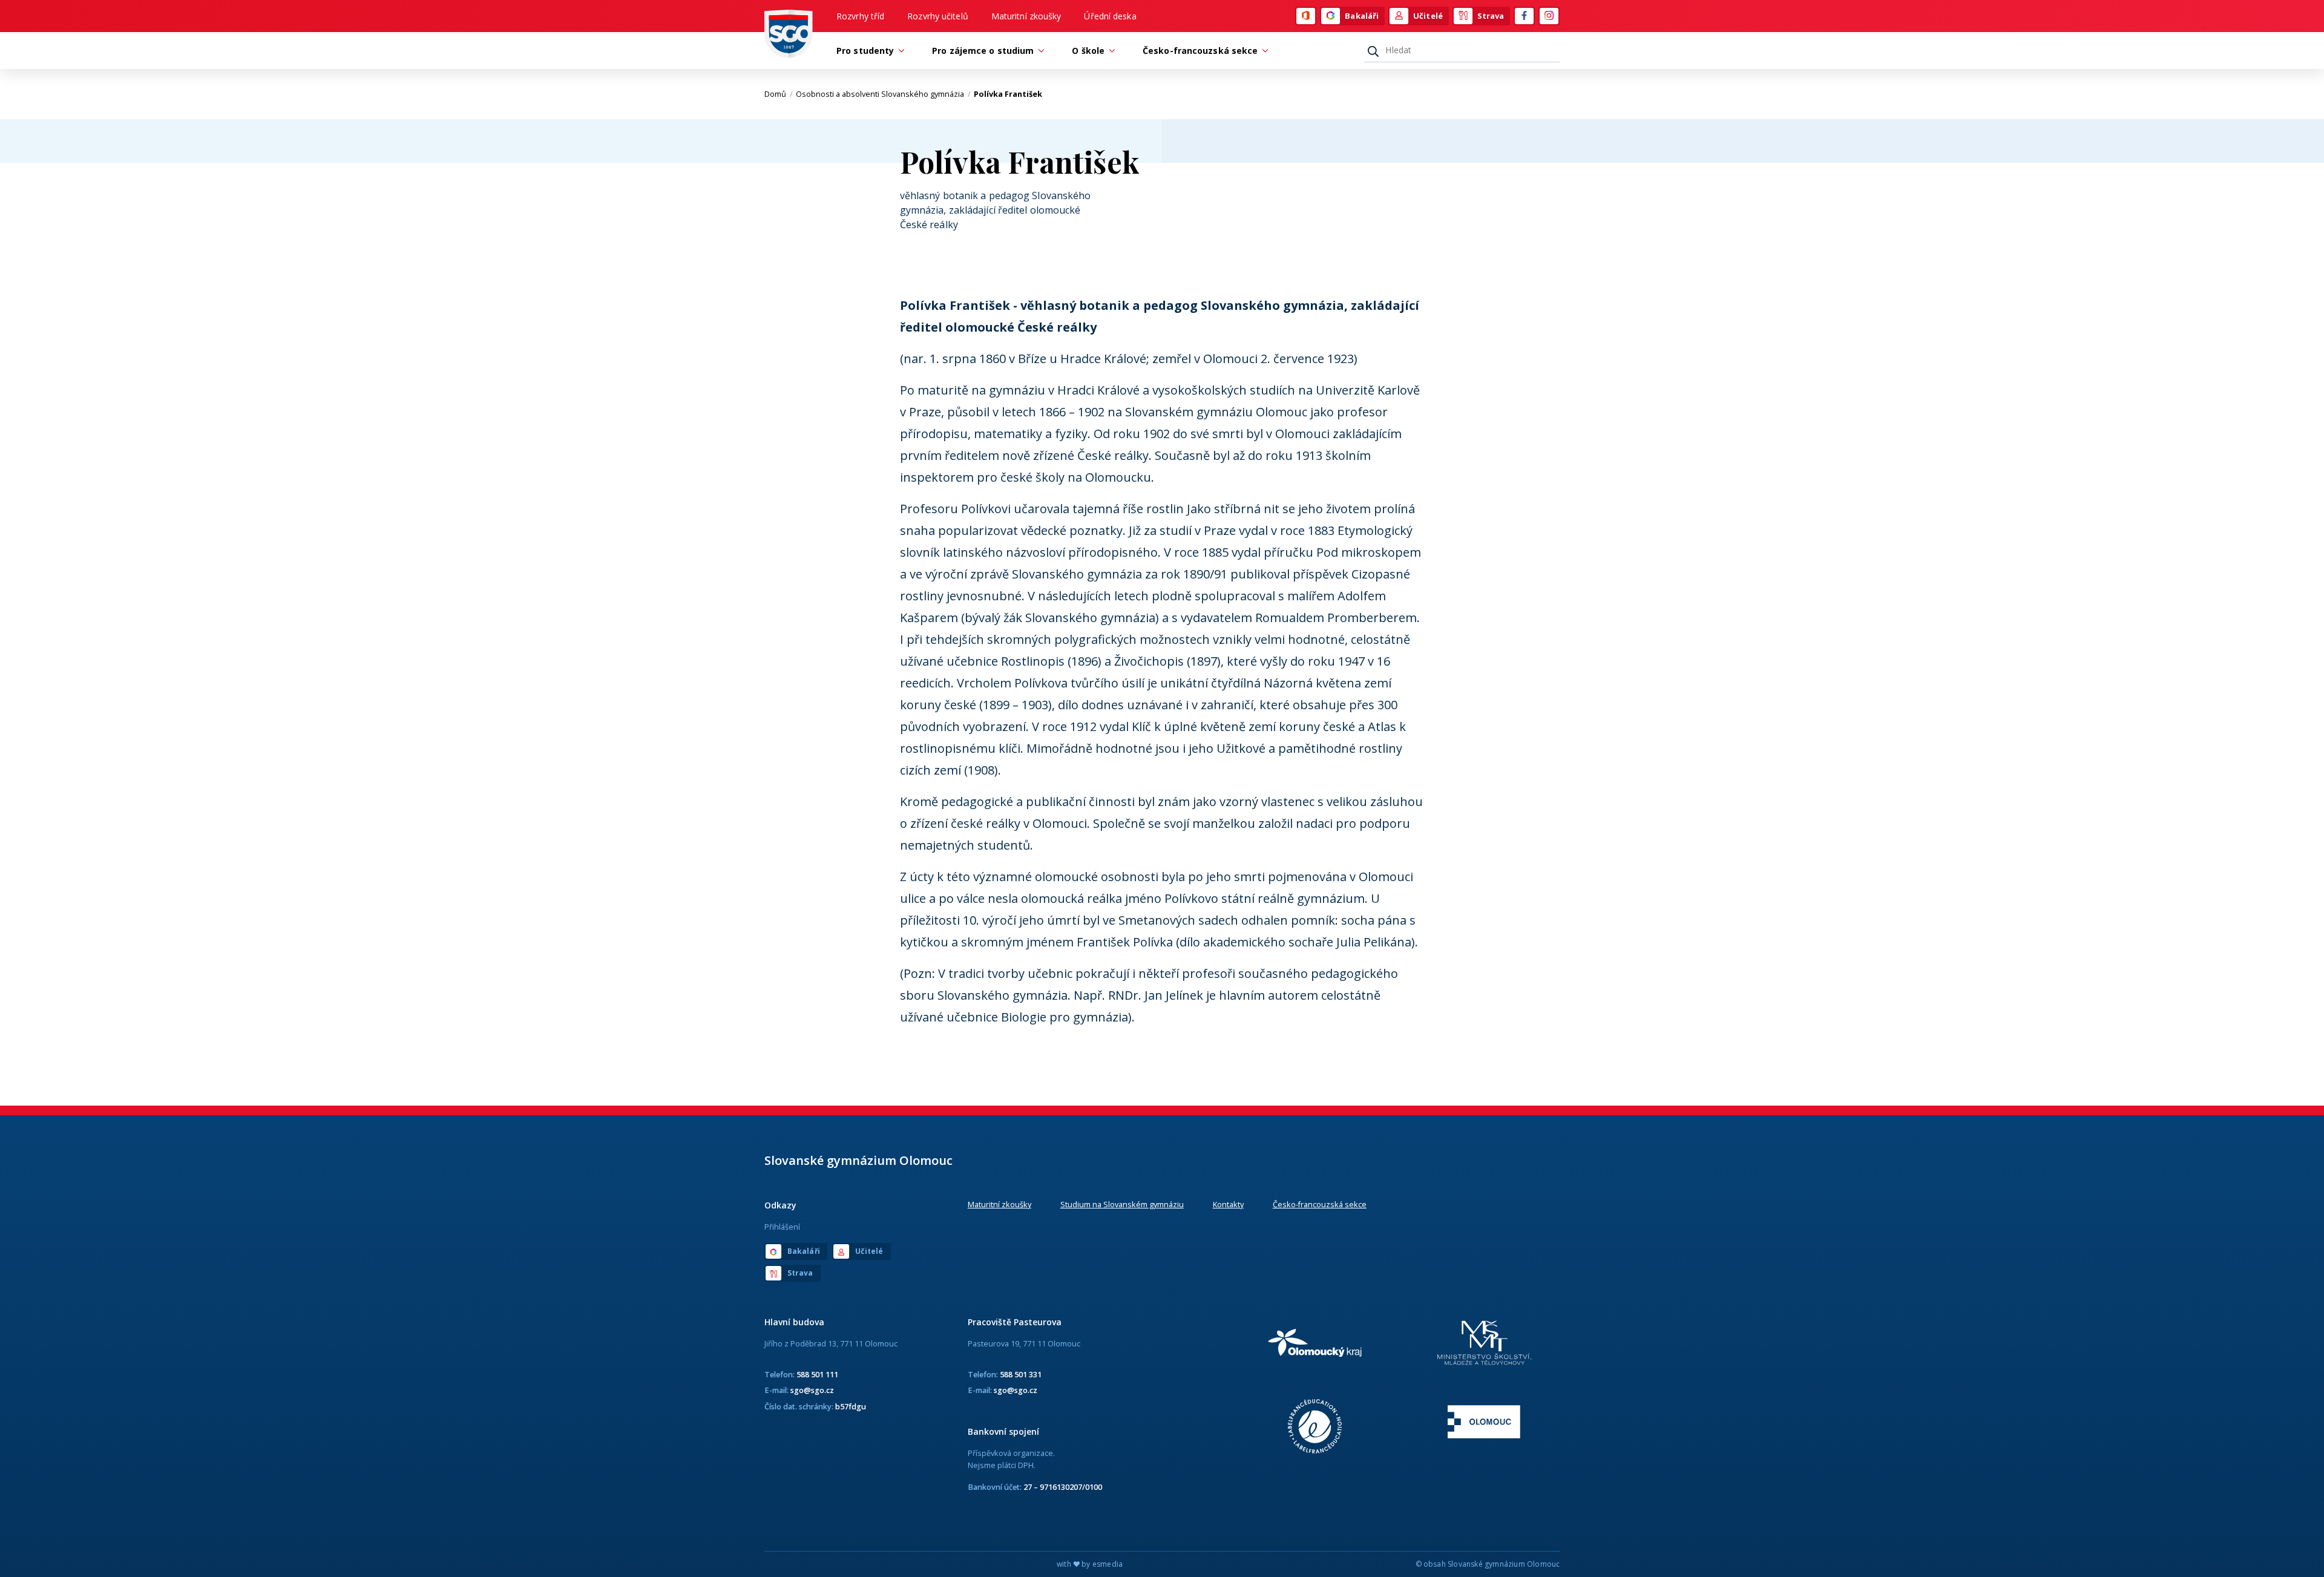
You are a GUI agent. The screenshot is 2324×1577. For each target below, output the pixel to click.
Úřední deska (1110, 16)
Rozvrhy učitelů (938, 16)
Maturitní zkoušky (1026, 16)
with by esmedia (1090, 1564)
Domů (779, 94)
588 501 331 (1021, 1374)
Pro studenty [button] (865, 51)
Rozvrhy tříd (860, 16)
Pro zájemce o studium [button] (983, 51)
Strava (1491, 16)
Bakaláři (1362, 16)
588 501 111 (817, 1374)
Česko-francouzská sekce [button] (1200, 51)
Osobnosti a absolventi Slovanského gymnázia (883, 94)
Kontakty (1228, 1204)
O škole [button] (1088, 51)
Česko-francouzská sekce (1320, 1204)
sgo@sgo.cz (812, 1390)
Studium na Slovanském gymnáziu (1122, 1204)
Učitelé (1428, 16)
